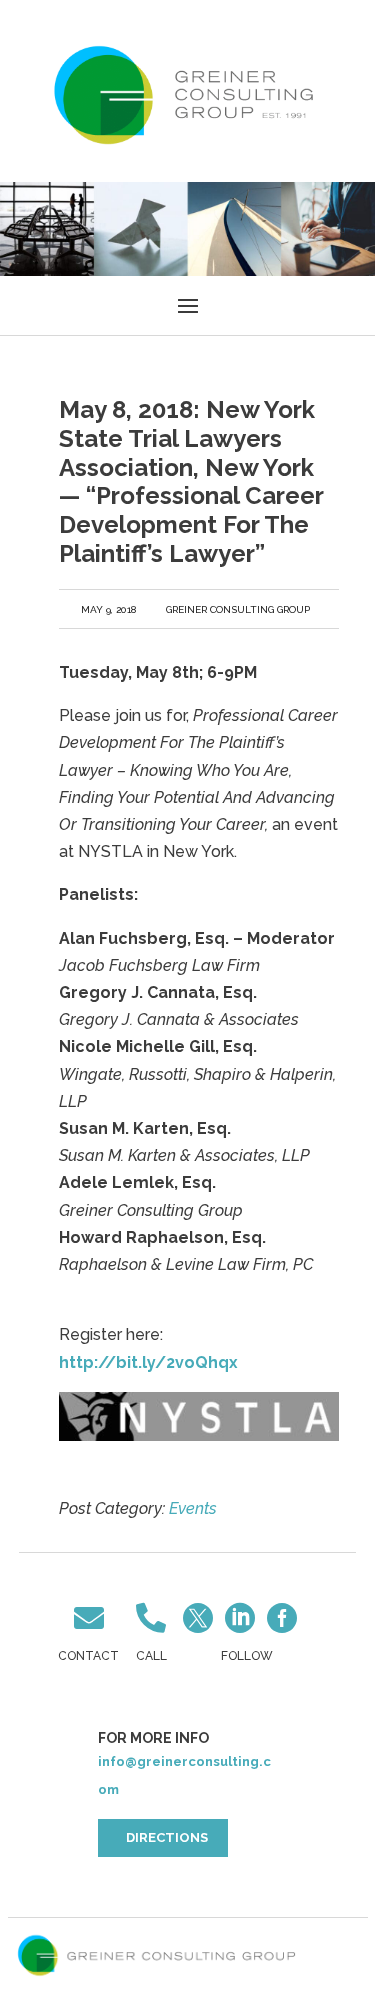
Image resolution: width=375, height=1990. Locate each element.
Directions (167, 1837)
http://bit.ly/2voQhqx (148, 1362)
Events (193, 1508)
